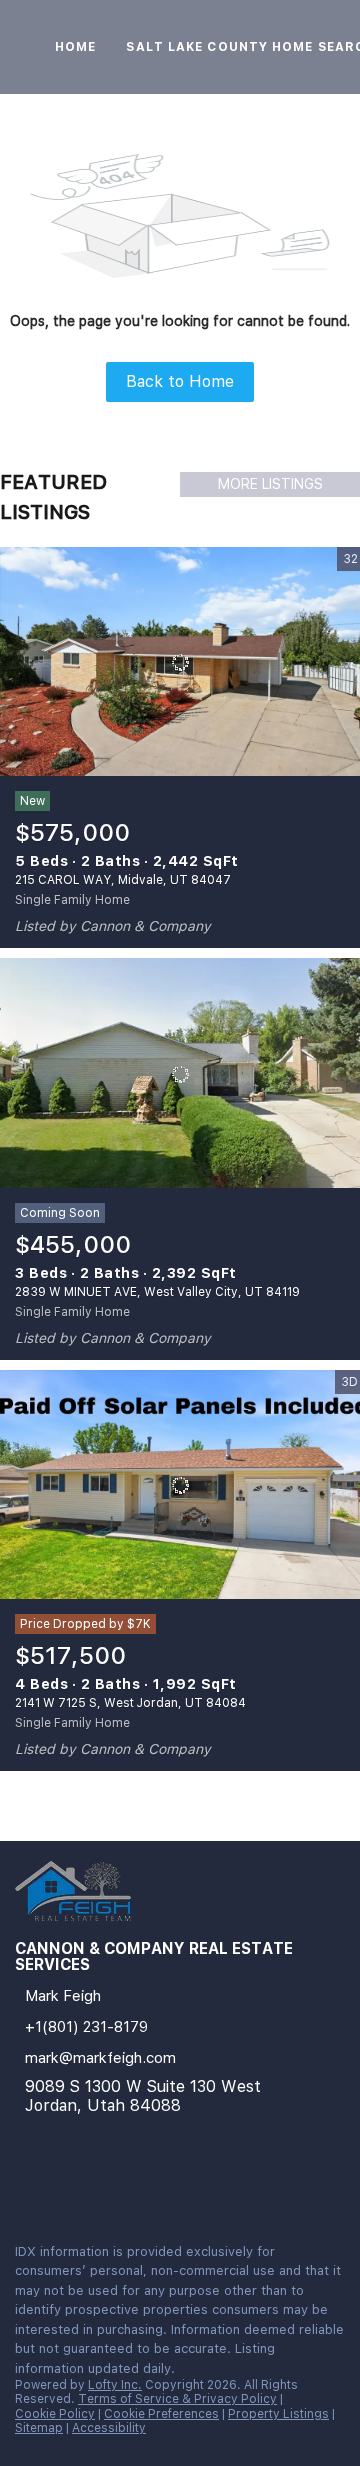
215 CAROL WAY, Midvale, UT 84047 (123, 880)
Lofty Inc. (115, 2385)
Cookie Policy (55, 2414)
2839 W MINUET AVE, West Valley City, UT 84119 (157, 1292)
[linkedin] (24, 2184)
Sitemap (39, 2428)
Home (75, 47)
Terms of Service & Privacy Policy (177, 2399)
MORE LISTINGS (270, 484)
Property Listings (278, 2414)
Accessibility (109, 2428)
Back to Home (180, 381)
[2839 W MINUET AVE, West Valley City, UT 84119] (180, 1073)
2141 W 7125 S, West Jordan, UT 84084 (130, 1703)
